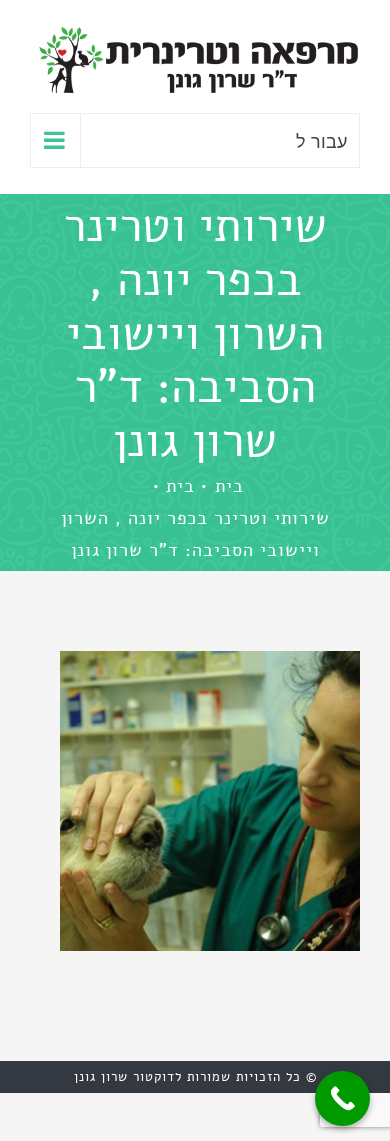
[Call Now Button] (342, 1098)
